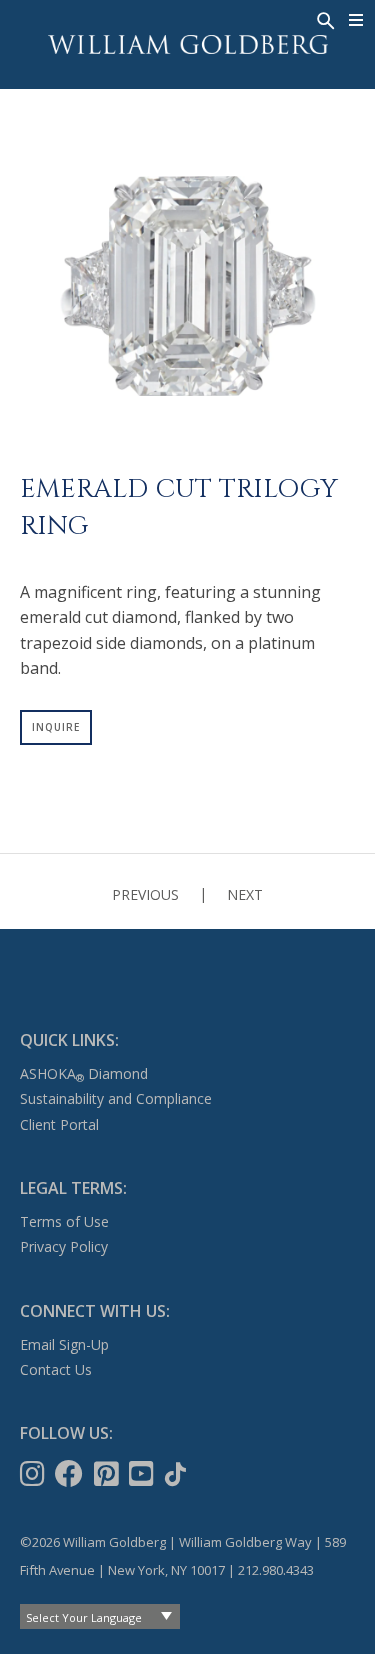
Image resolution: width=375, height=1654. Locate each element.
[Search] (324, 19)
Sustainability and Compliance (116, 1098)
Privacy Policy (64, 1246)
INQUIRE (56, 727)
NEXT (245, 894)
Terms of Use (64, 1221)
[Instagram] (34, 1474)
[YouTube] (143, 1474)
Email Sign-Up (64, 1344)
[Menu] (356, 20)
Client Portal (59, 1124)
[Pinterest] (108, 1474)
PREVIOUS (145, 894)
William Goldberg (188, 44)
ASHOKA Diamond (84, 1073)
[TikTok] (177, 1474)
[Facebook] (71, 1474)
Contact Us (56, 1369)
